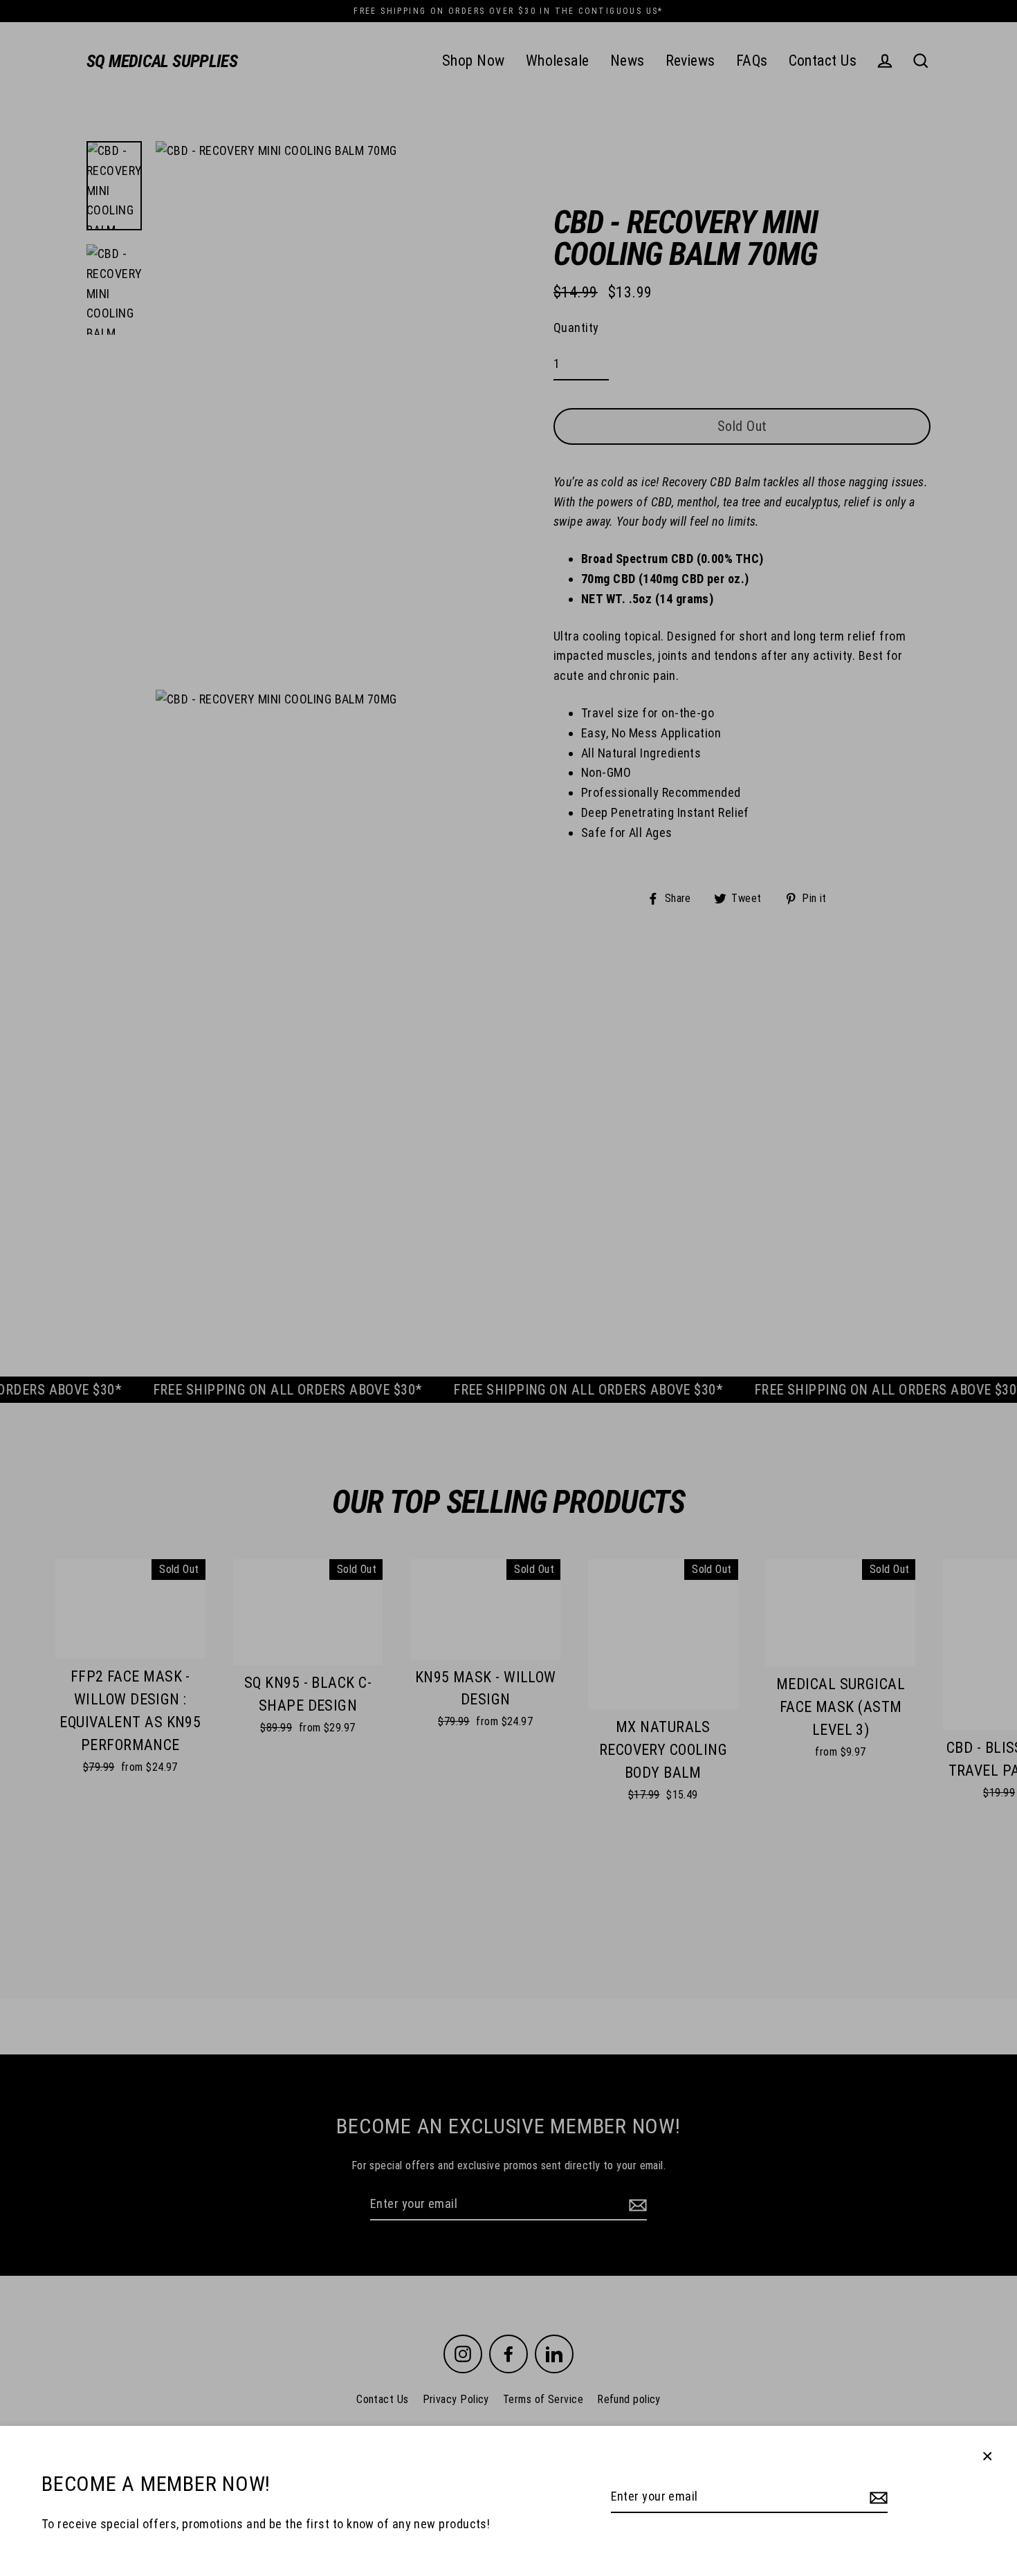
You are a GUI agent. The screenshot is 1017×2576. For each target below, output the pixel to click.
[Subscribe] (877, 2497)
